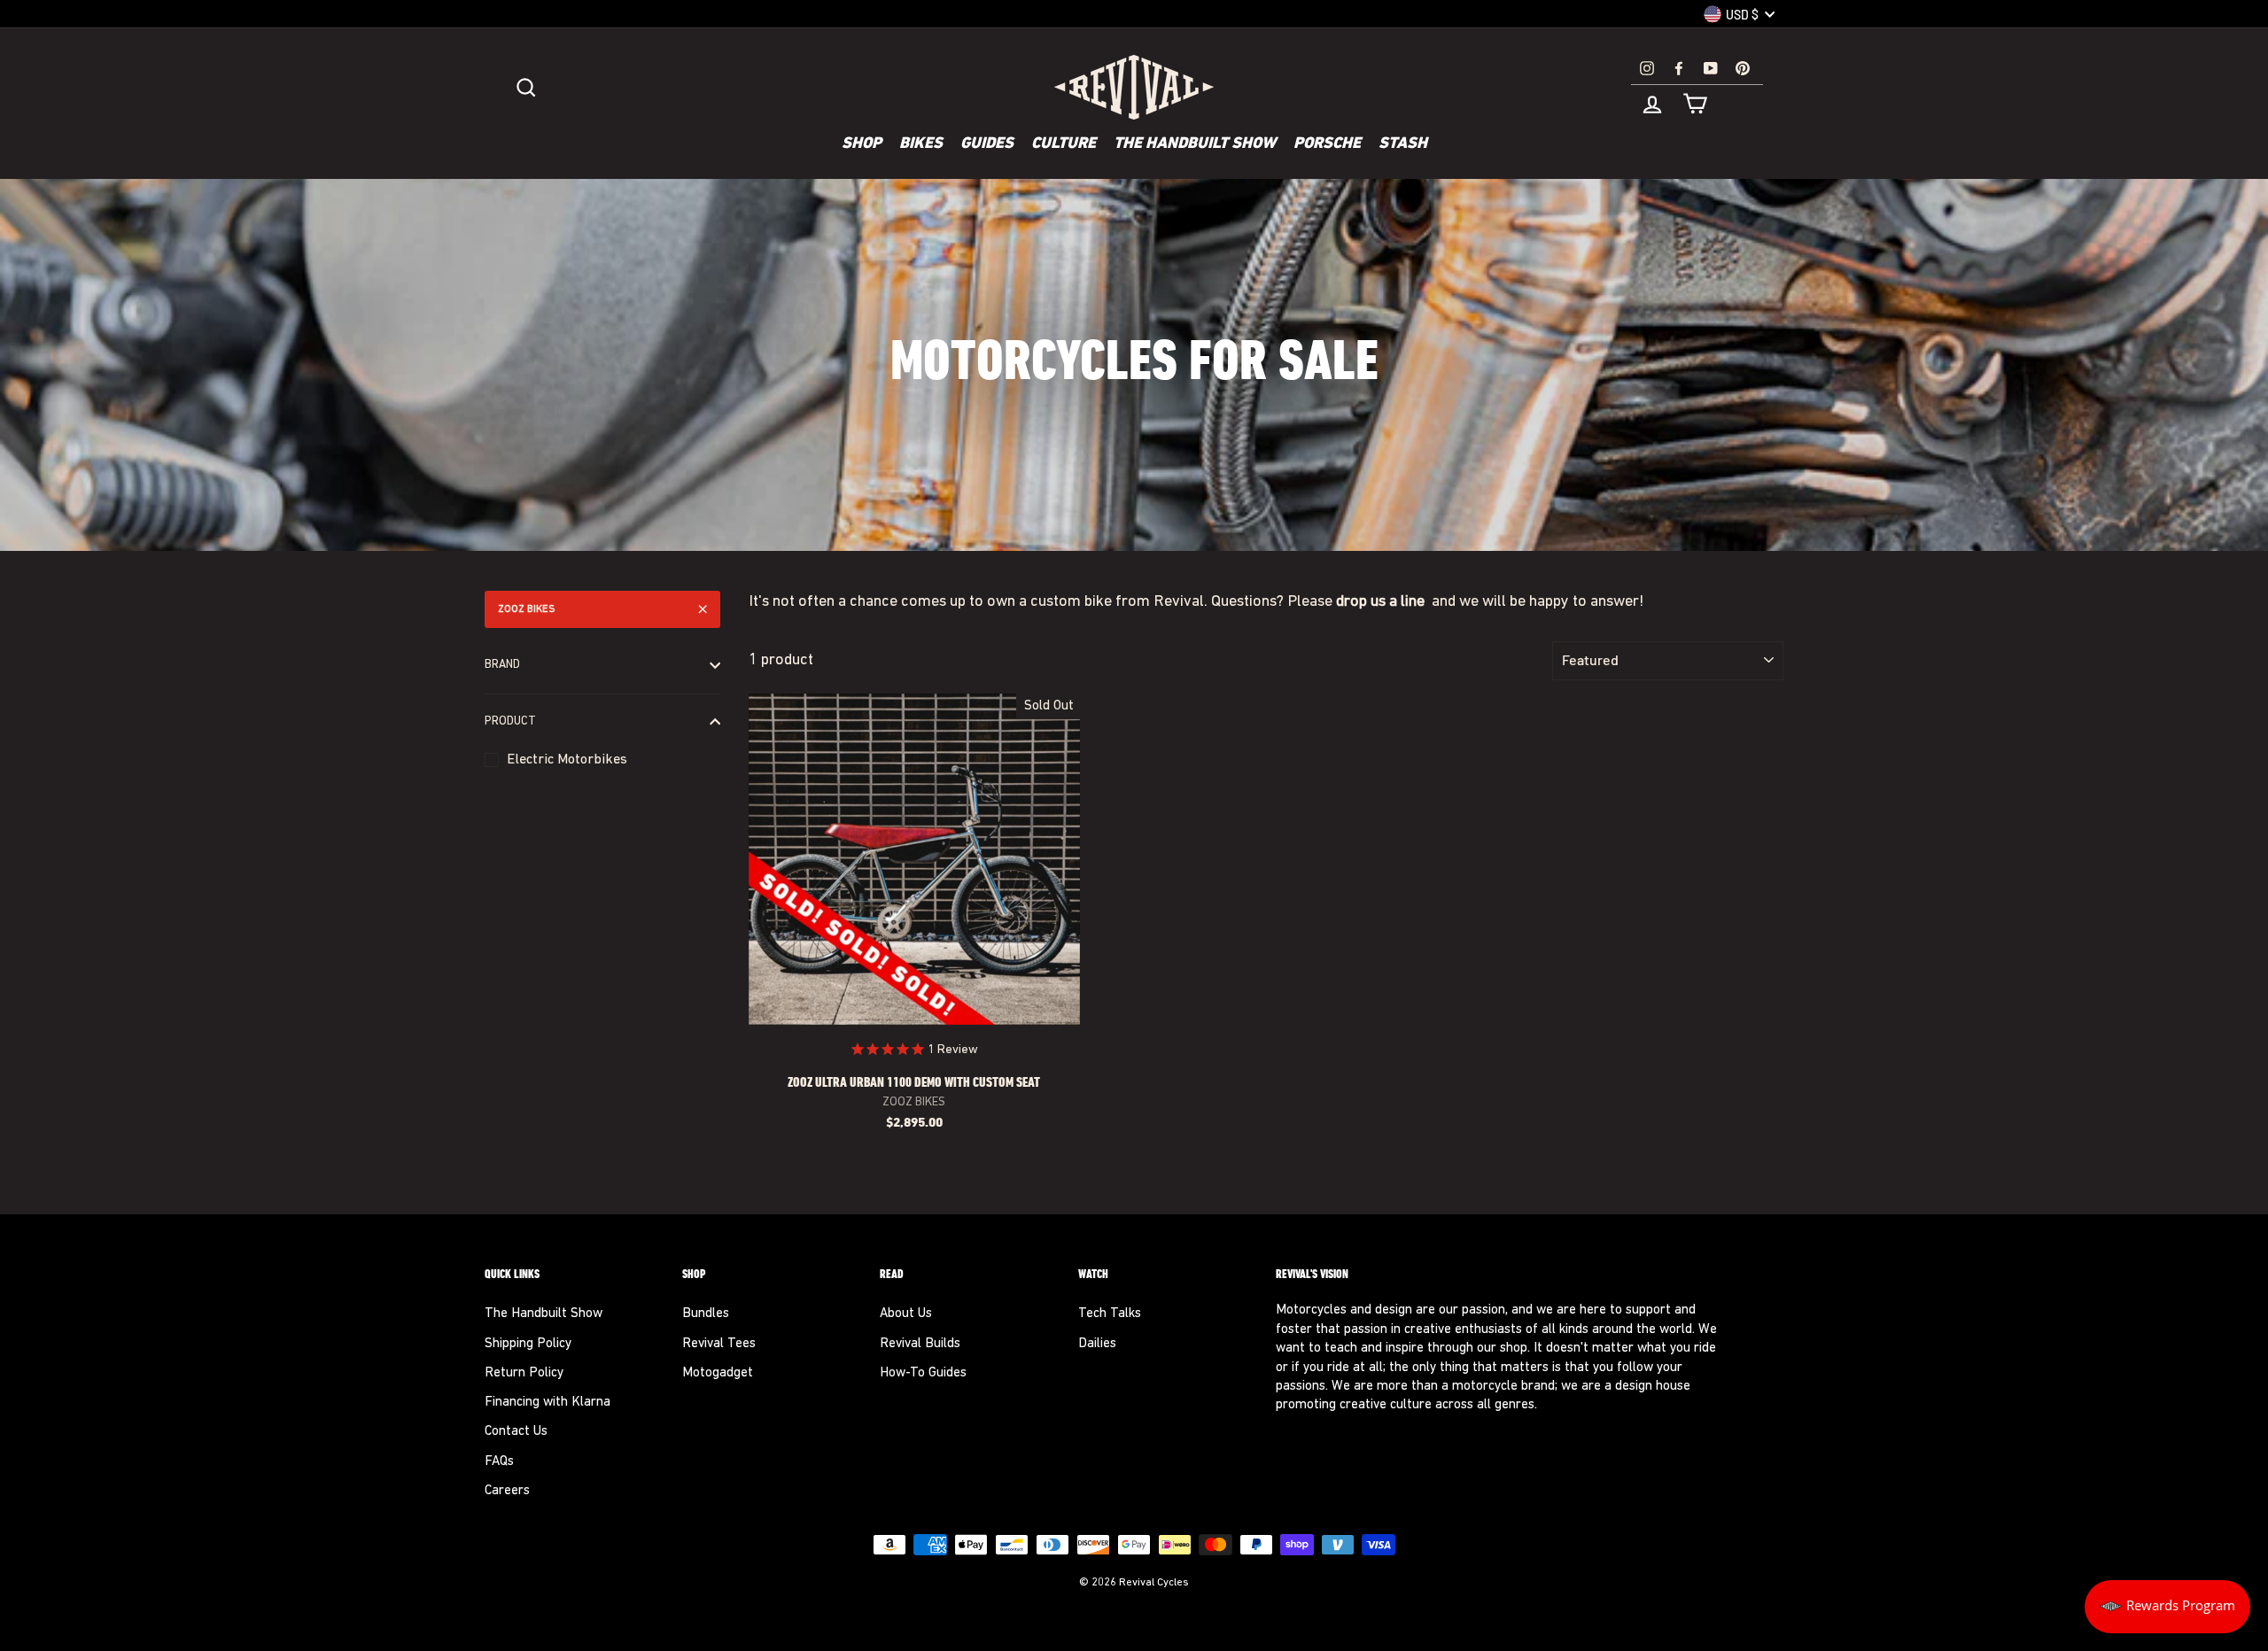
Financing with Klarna (548, 1403)
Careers (507, 1491)
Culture (1064, 144)
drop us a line (1382, 602)
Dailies (1097, 1344)
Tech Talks (1110, 1314)
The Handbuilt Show (1195, 144)
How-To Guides (923, 1373)
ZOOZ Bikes (527, 609)
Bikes (921, 144)
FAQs (499, 1462)
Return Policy (524, 1373)
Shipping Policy (528, 1344)
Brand (502, 665)
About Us (906, 1314)
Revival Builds (920, 1344)
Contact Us (516, 1432)
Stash (1403, 144)
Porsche (1327, 144)
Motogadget (718, 1373)
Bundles (706, 1314)
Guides (987, 144)
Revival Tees (719, 1344)
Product (510, 721)
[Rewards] (2167, 1607)
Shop (862, 144)
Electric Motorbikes (567, 760)
